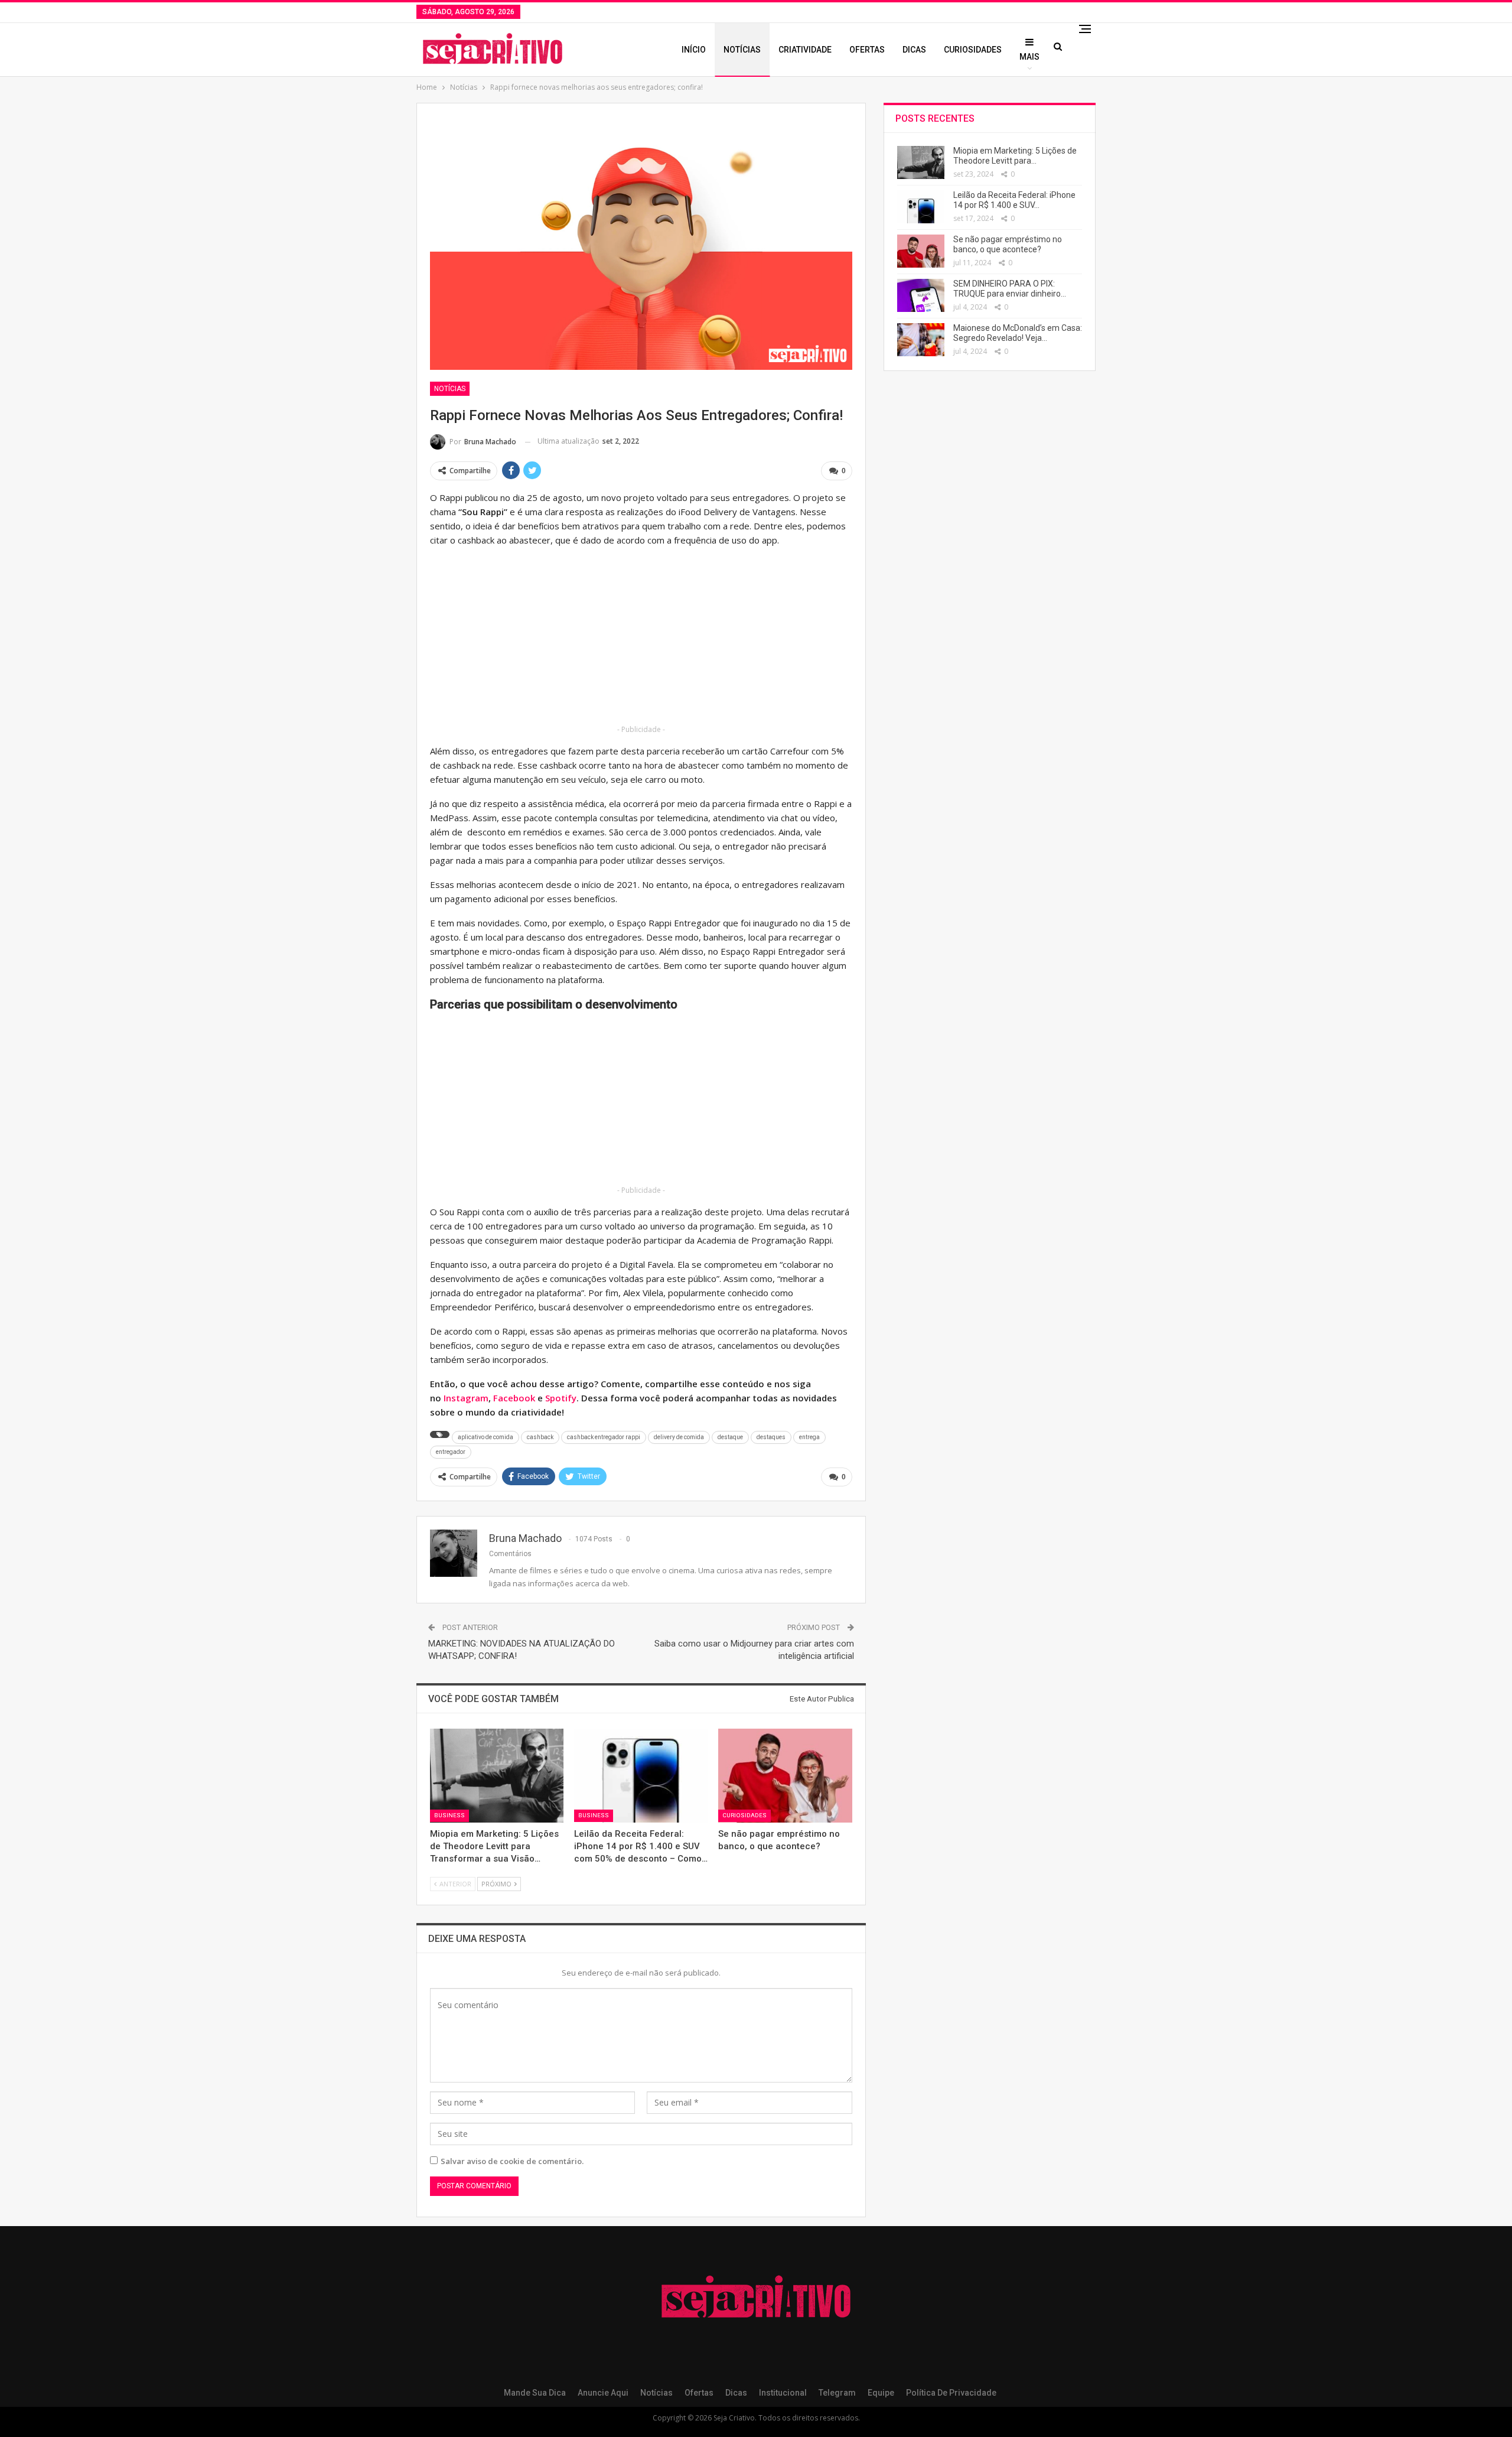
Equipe (881, 2393)
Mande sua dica (535, 2393)
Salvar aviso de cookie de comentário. (512, 2161)
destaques (771, 1437)
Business (449, 1816)
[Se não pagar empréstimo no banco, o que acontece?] (785, 1775)
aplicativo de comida (485, 1437)
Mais (1029, 57)
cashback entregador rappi (604, 1437)
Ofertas (867, 50)
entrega (809, 1437)
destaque (730, 1437)
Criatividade (805, 50)
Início (694, 50)
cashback (540, 1437)
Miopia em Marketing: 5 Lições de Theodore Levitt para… (1015, 156)
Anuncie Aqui (603, 2393)
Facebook (514, 1398)
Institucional (783, 2393)
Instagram (466, 1398)
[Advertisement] (641, 640)
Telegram (837, 2393)
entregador (451, 1452)
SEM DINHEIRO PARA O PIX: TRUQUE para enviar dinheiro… (1010, 289)
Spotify (561, 1398)
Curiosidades (973, 50)
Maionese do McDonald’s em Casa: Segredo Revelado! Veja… (1018, 333)
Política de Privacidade (951, 2393)
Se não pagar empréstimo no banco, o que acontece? (1008, 244)
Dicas (914, 50)
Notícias (742, 50)
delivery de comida (679, 1437)
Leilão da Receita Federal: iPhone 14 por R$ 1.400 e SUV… (1014, 200)
